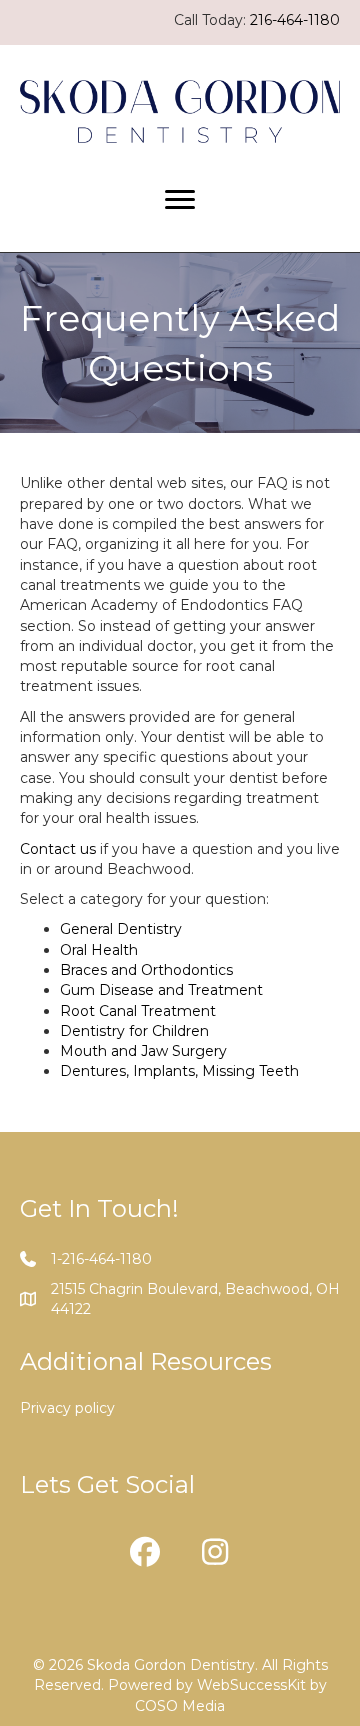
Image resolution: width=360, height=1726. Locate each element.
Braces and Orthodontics (146, 970)
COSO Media (180, 1706)
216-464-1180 (295, 20)
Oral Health (99, 950)
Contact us (58, 849)
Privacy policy (67, 1408)
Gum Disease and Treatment (161, 990)
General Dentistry (121, 929)
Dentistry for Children (134, 1031)
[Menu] (180, 200)
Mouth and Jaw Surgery (143, 1051)
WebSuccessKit (251, 1685)
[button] (145, 1552)
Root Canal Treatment (138, 1011)
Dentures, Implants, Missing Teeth (179, 1071)
